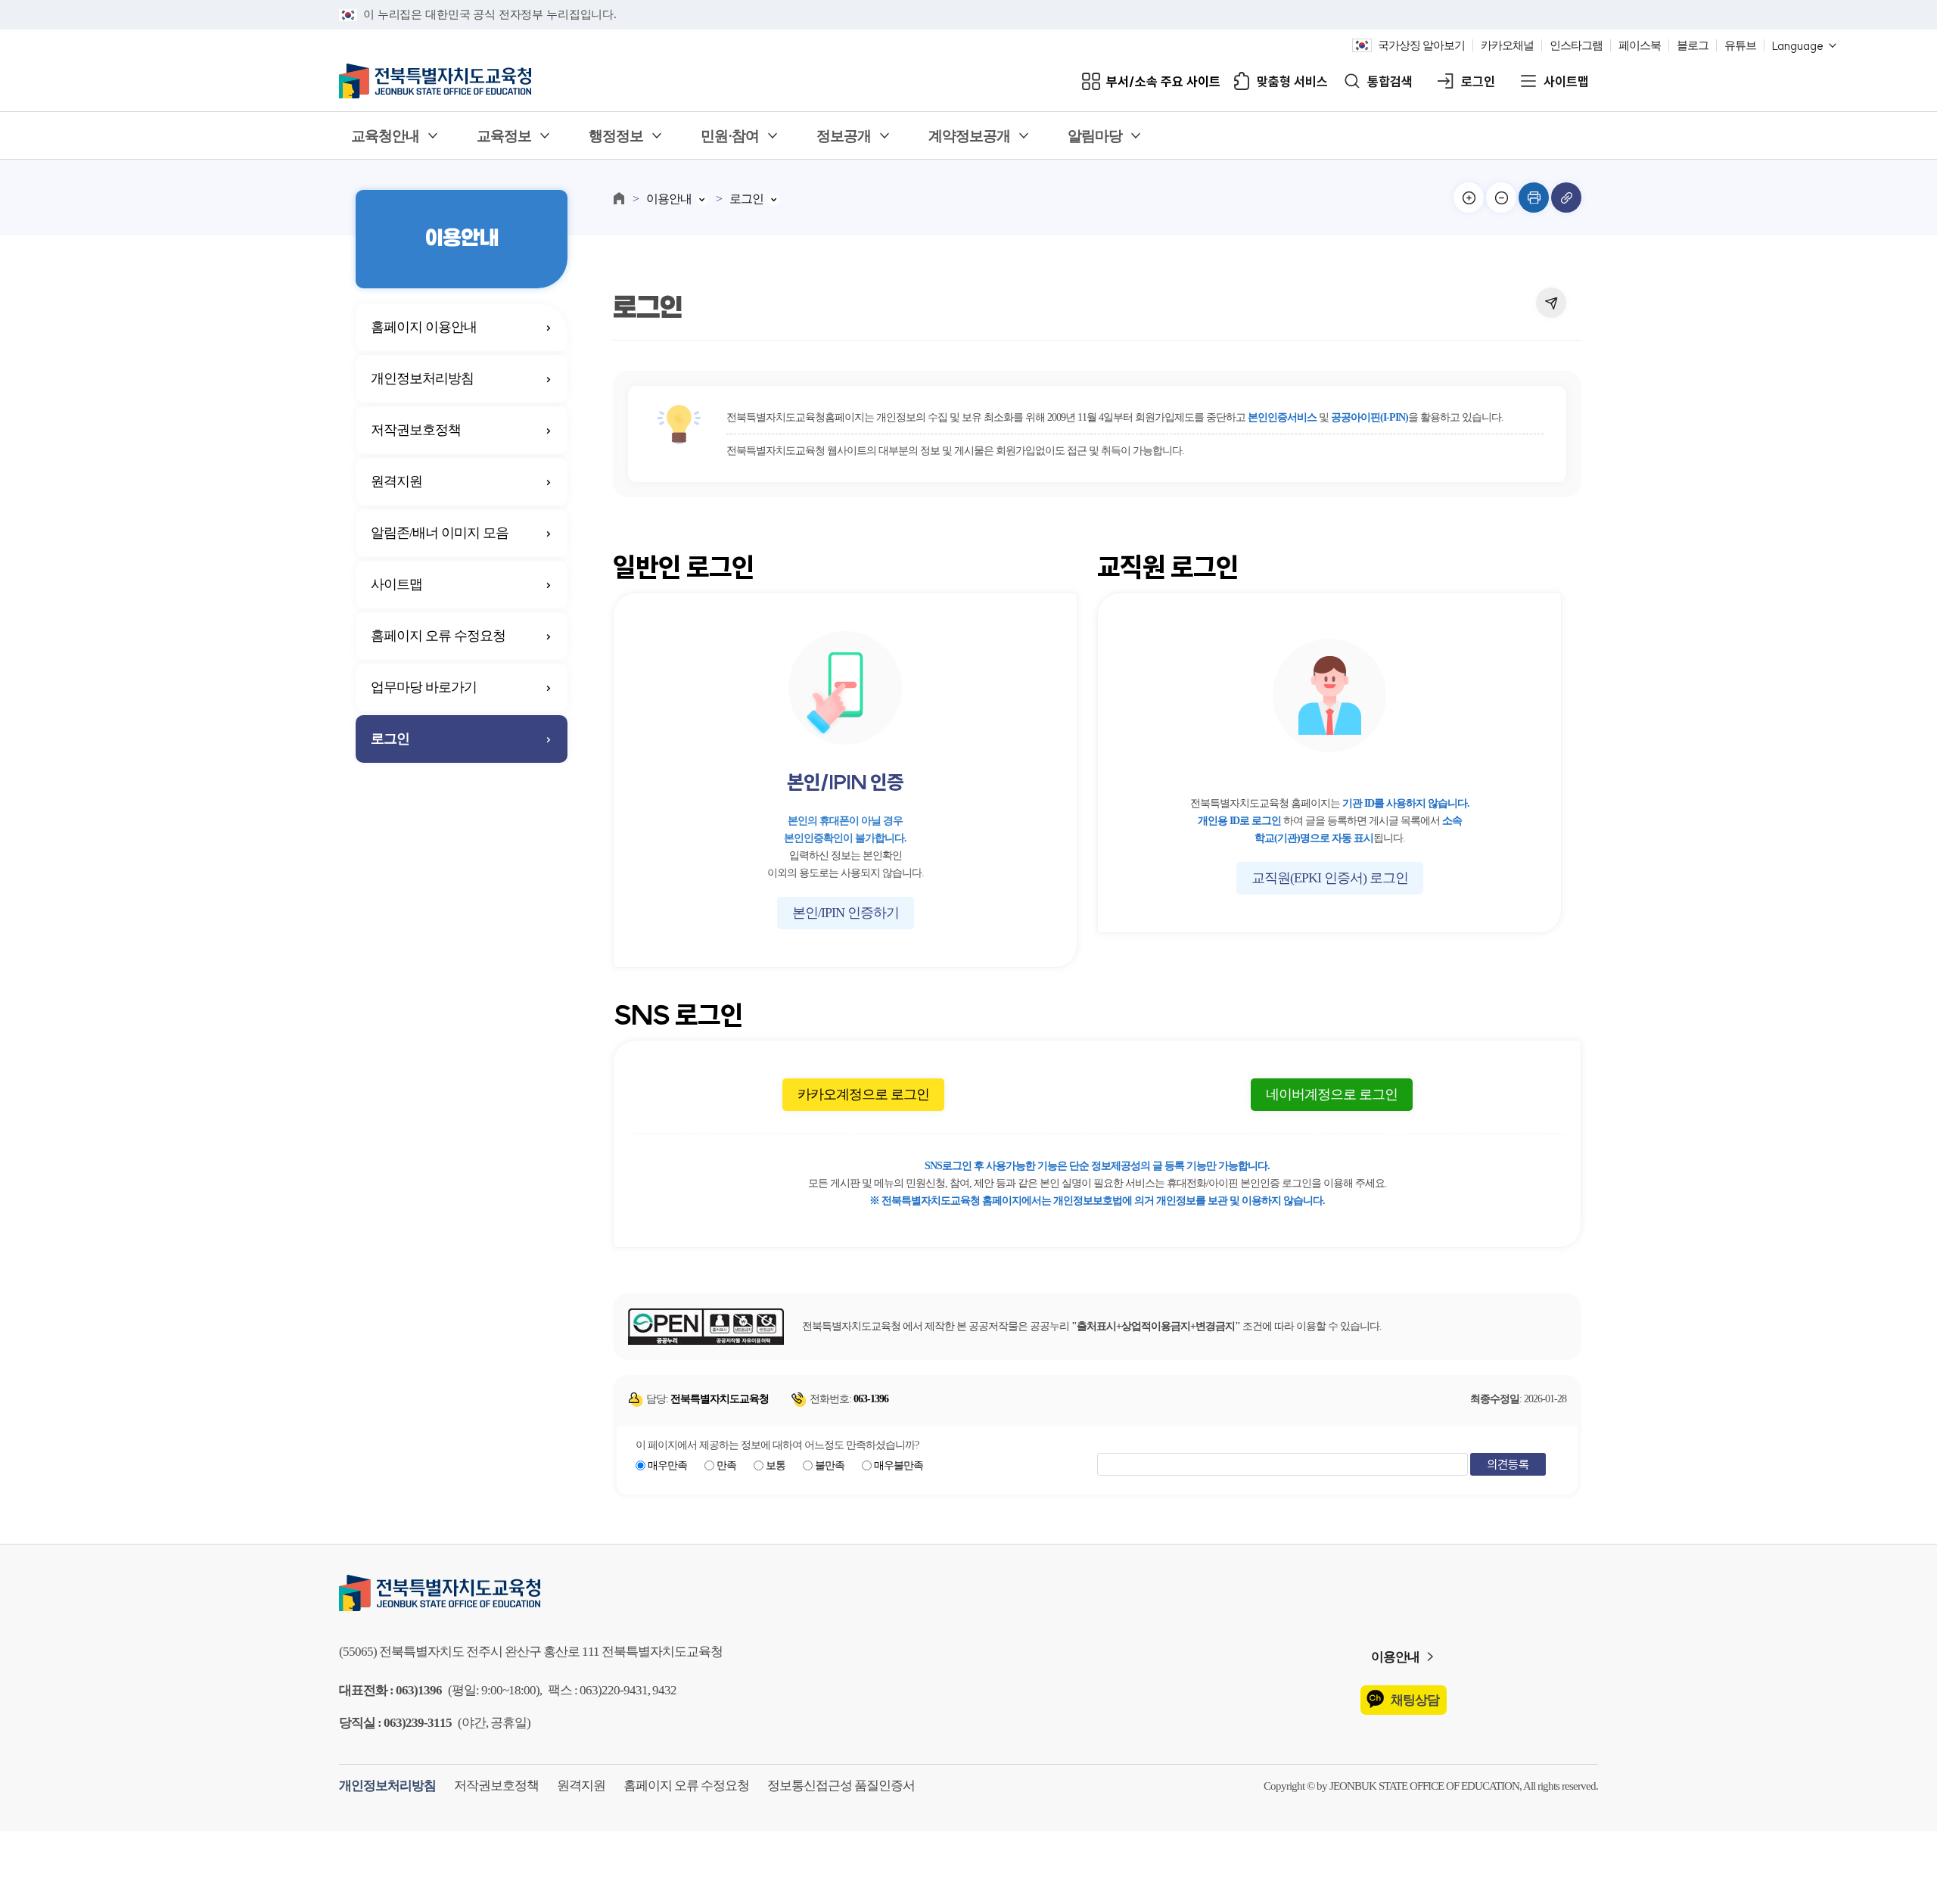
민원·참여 (730, 136)
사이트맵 (1566, 81)
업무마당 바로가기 (424, 687)
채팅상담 (1415, 1700)
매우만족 (667, 1465)
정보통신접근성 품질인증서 (841, 1786)
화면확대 (1469, 198)
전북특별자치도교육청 (968, 1593)
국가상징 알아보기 (1421, 45)
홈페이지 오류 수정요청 (438, 636)
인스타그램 (1576, 45)
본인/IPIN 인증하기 (846, 913)
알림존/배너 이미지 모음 (440, 533)
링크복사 (1566, 198)
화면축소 (1501, 198)
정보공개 (844, 136)
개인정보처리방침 (422, 378)
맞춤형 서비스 (1292, 81)
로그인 (1478, 81)
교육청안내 (385, 136)
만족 (726, 1465)
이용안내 (669, 199)
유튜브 (1740, 45)
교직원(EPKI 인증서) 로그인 (1330, 878)
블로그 (1693, 45)
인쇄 (1534, 198)
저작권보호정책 (416, 430)
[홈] (619, 198)
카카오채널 (1507, 45)
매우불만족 (899, 1465)
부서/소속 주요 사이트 (1163, 81)
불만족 (830, 1465)
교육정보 (504, 136)
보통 (776, 1465)
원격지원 (396, 481)
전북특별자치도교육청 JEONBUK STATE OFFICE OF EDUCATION (435, 81)
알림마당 (1095, 136)
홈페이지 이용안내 (424, 327)
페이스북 (1640, 45)
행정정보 (616, 136)
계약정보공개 (969, 136)
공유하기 (1551, 303)
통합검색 (1390, 81)
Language (1798, 46)
